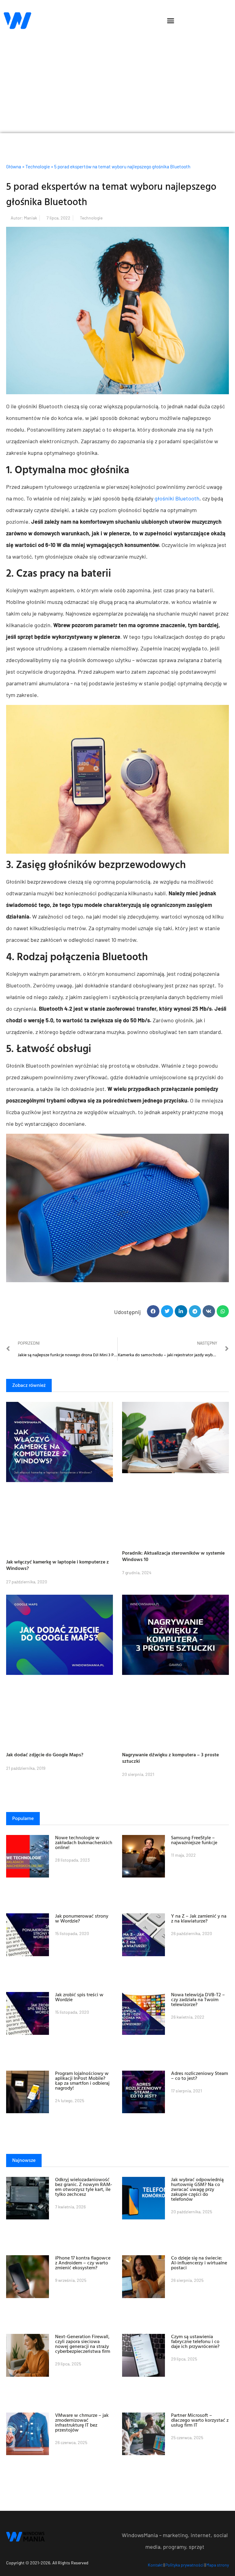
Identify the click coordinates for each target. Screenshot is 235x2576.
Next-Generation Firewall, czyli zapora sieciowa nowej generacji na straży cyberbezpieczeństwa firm (83, 2344)
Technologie (38, 167)
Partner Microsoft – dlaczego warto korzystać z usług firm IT (200, 2420)
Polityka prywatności (185, 2565)
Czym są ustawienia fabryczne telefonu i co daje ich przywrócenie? (195, 2341)
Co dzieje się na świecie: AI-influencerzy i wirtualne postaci (199, 2263)
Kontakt (155, 2565)
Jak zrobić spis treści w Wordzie (79, 1997)
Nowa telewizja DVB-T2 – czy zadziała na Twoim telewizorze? (198, 1999)
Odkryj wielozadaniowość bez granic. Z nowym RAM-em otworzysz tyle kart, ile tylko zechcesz (84, 2187)
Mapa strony (218, 2565)
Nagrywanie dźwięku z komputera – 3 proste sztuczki (170, 1758)
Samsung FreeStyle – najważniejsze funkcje (194, 1840)
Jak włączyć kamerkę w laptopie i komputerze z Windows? (58, 1565)
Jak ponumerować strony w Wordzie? (82, 1918)
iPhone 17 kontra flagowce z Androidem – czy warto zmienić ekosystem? (83, 2263)
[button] (170, 21)
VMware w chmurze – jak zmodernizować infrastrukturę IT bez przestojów (82, 2422)
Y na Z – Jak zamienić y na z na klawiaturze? (199, 1918)
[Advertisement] (117, 87)
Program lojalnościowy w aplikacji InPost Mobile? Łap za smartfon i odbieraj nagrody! (82, 2080)
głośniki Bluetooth (177, 498)
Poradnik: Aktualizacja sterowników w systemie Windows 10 (173, 1556)
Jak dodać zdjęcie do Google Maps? (45, 1754)
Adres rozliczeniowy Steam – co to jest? (200, 2076)
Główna (14, 167)
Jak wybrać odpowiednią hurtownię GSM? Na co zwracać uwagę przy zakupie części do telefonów (197, 2189)
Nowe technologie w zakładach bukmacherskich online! (84, 1842)
